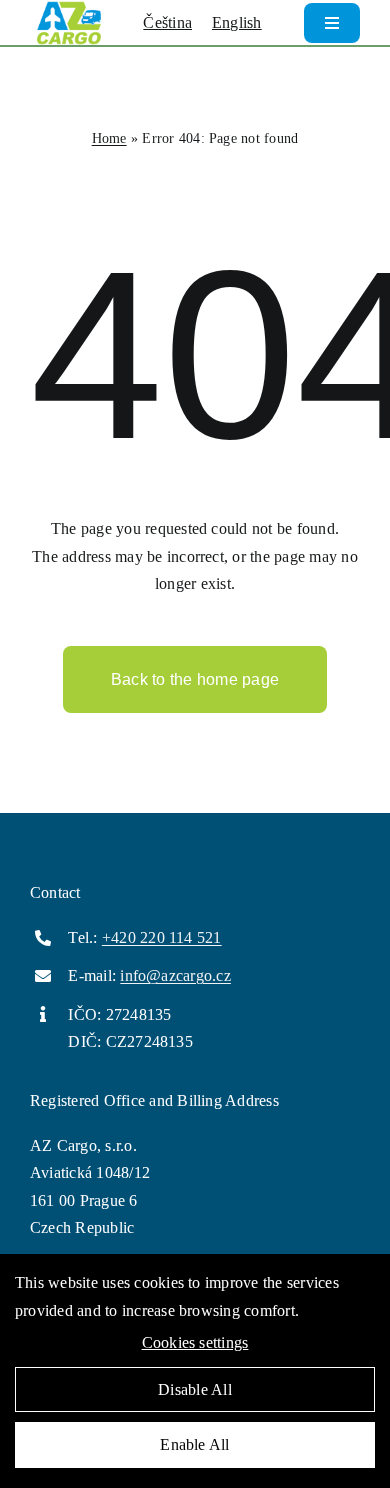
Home (109, 138)
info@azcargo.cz (175, 975)
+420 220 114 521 (162, 937)
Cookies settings (195, 1342)
